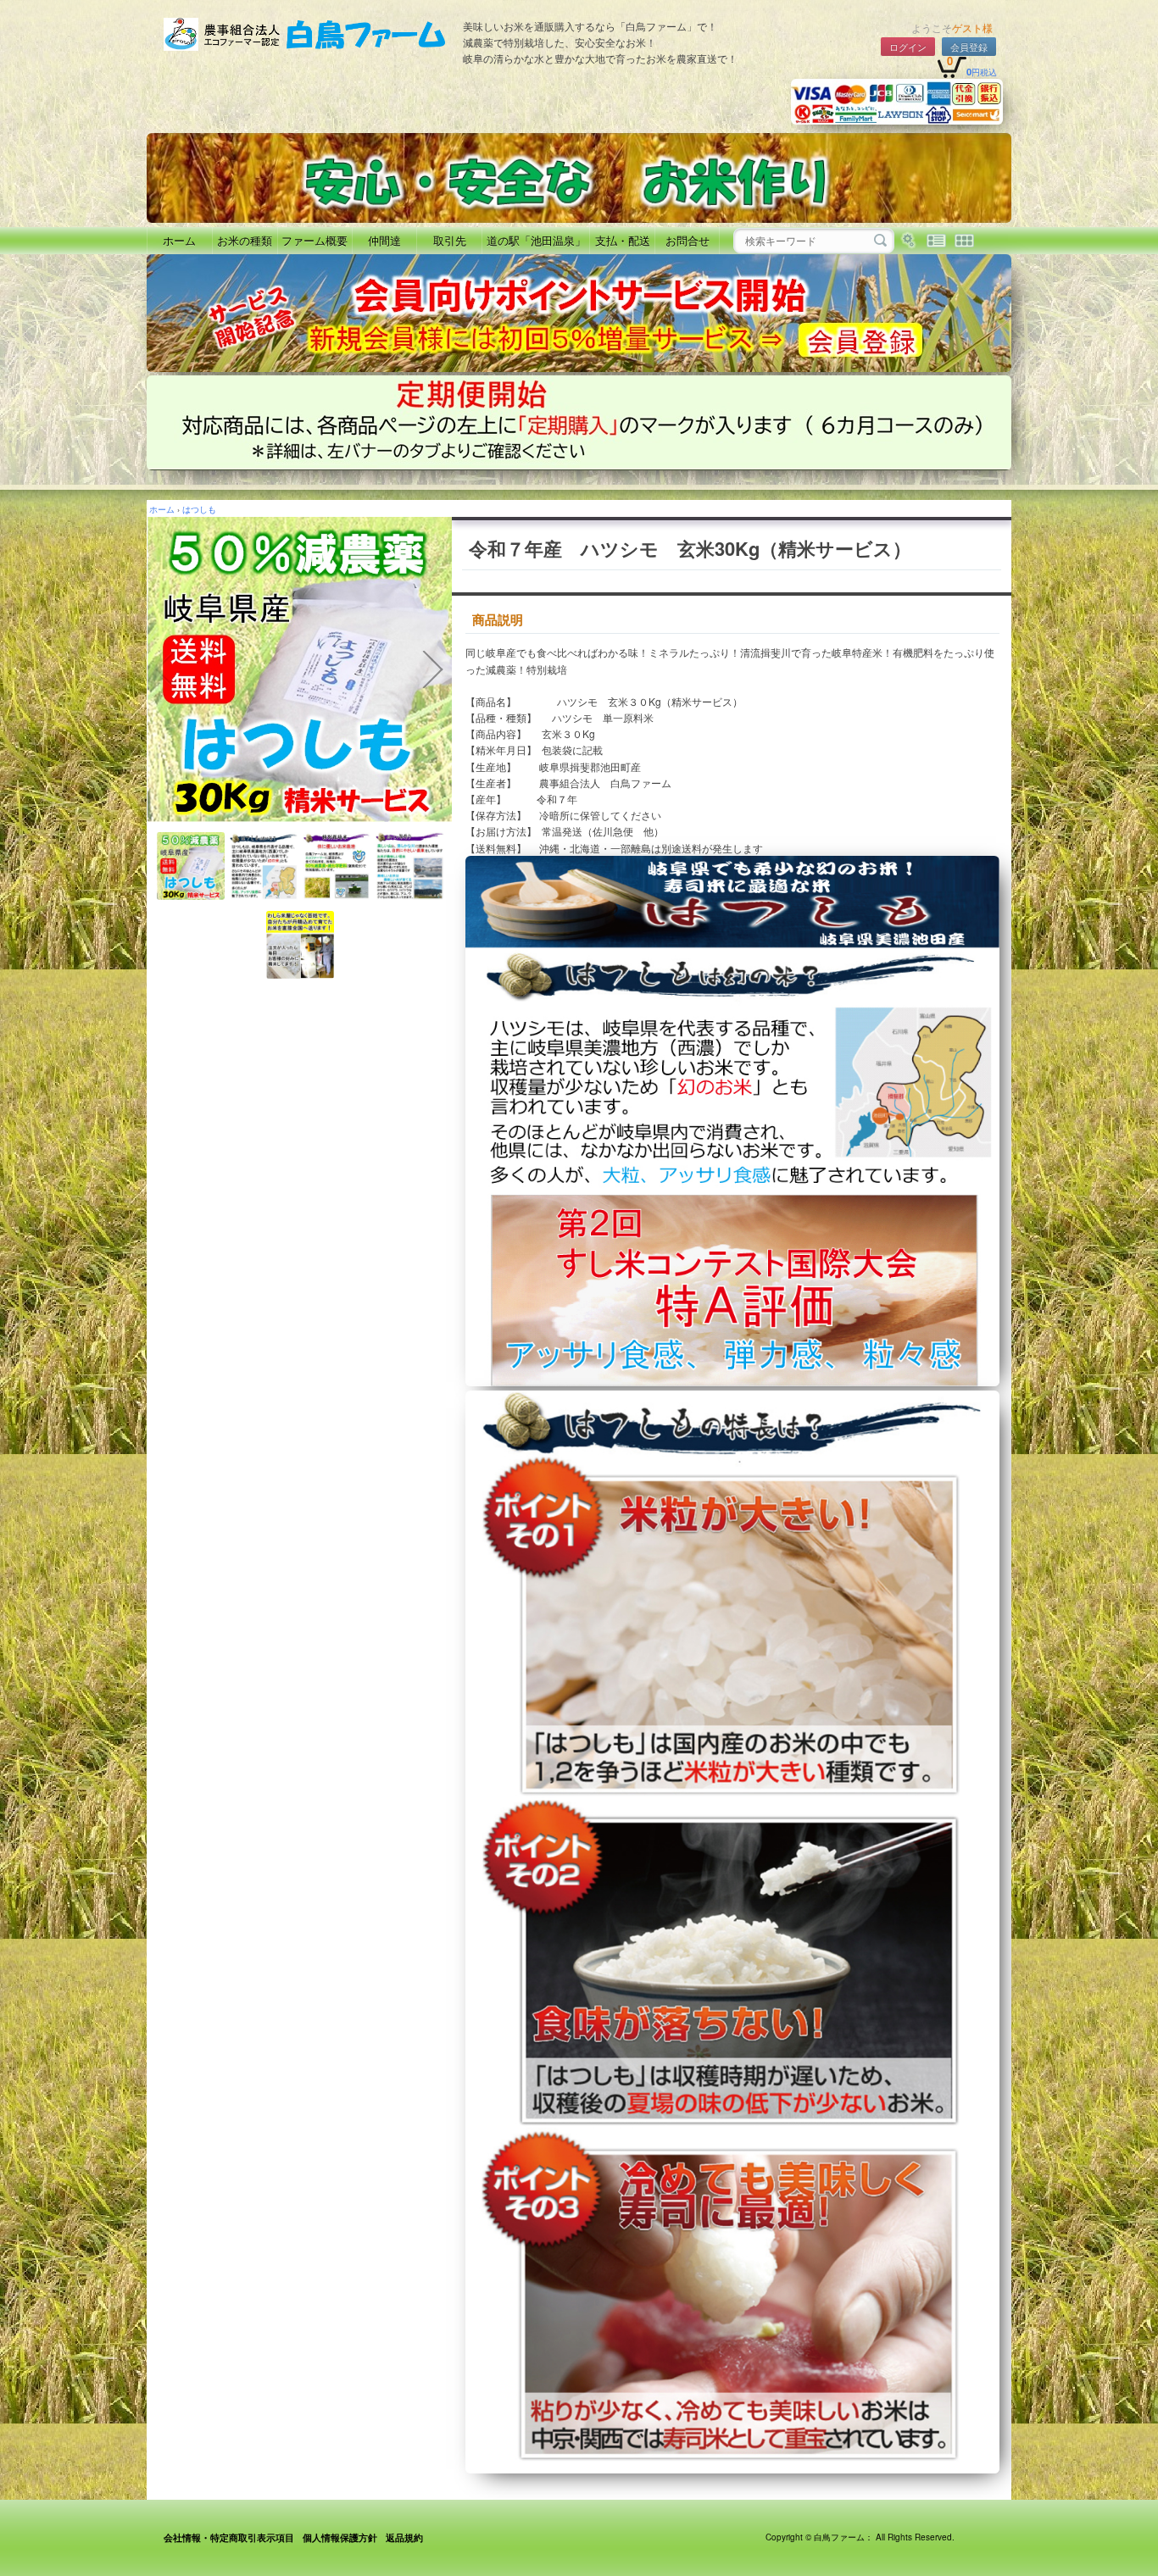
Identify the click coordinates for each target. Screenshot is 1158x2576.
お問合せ (688, 240)
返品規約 (404, 2537)
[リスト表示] (936, 241)
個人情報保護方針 (340, 2537)
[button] (165, 669)
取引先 (450, 240)
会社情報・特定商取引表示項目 (229, 2537)
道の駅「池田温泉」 (536, 240)
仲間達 (384, 240)
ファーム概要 (315, 240)
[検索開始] (880, 241)
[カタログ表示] (964, 241)
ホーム (179, 240)
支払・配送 (623, 240)
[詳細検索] (908, 241)
